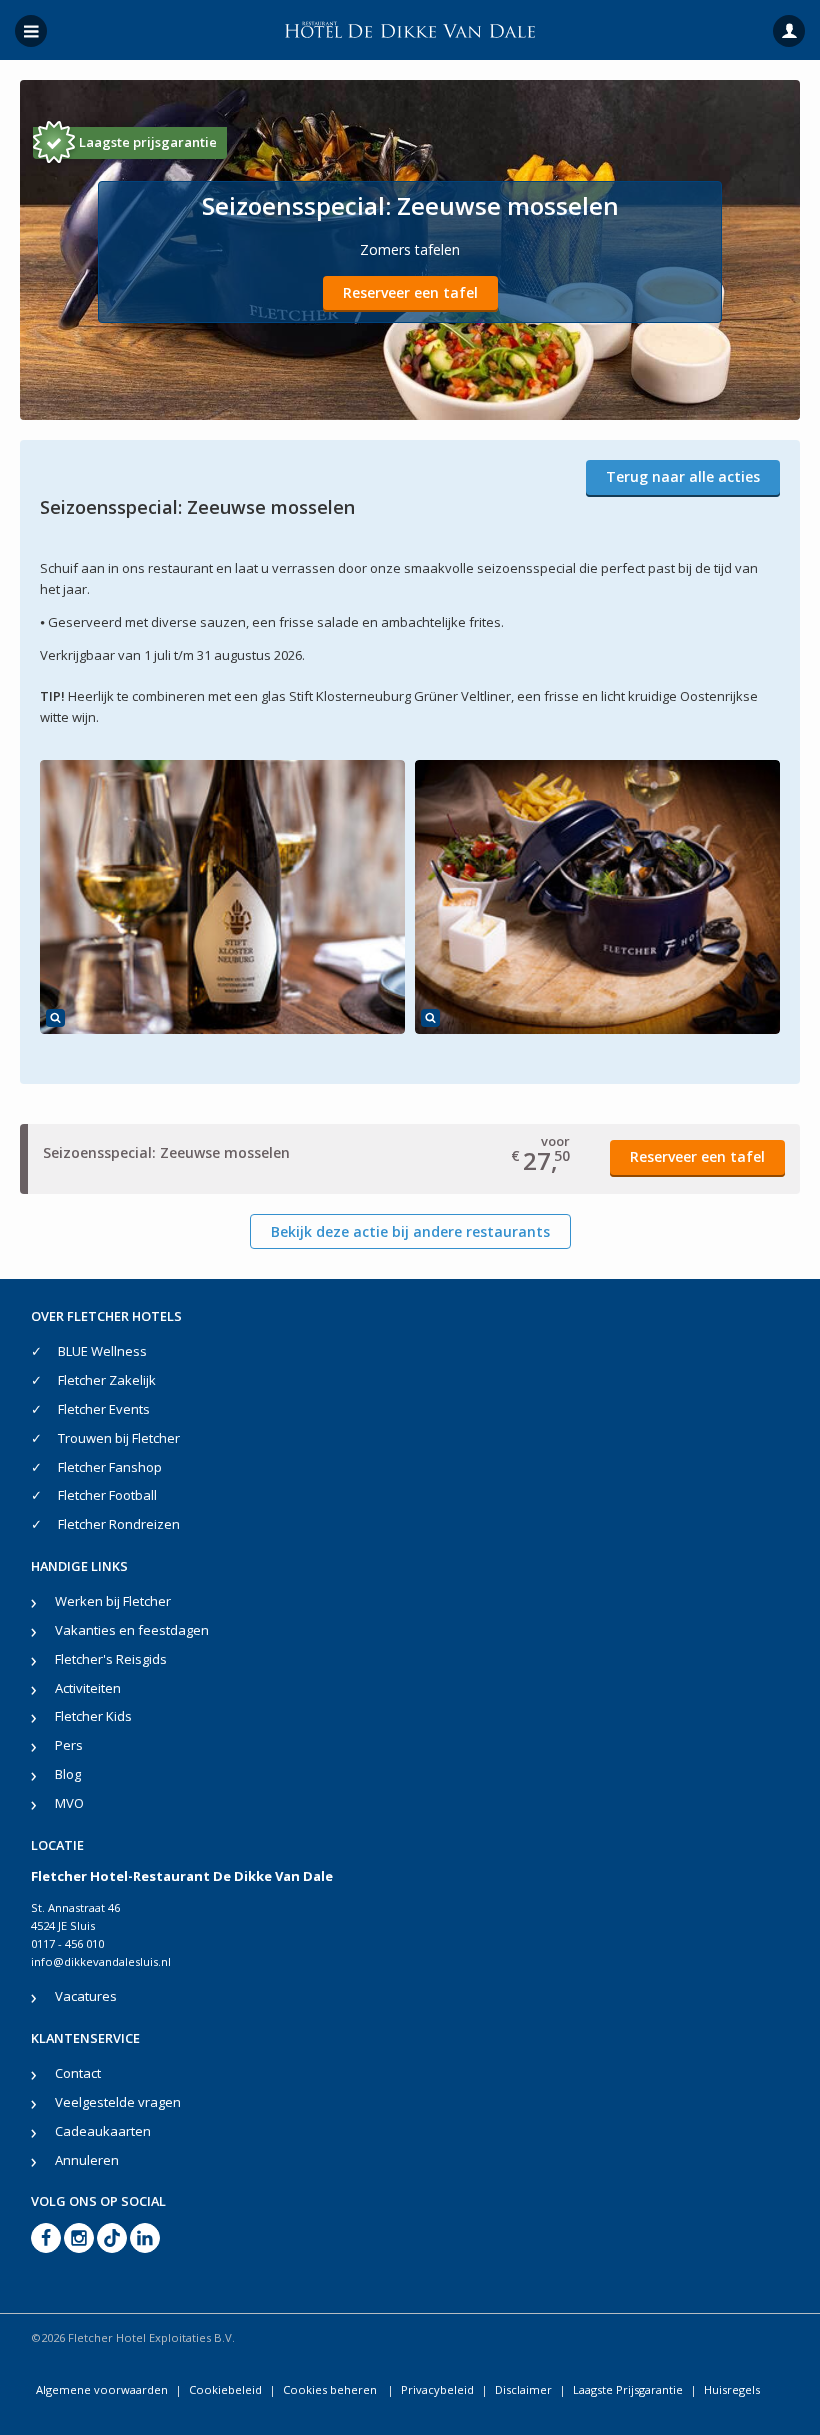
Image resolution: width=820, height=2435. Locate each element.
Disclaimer (523, 2389)
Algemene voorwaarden (102, 2389)
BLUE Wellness (102, 1351)
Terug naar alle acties (683, 476)
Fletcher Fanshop (110, 1467)
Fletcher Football (107, 1495)
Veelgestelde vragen (118, 2102)
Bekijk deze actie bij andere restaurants (410, 1231)
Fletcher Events (104, 1409)
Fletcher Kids (93, 1716)
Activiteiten (88, 1688)
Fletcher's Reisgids (111, 1659)
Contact (78, 2073)
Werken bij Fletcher (113, 1601)
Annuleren (87, 2160)
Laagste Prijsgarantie (628, 2389)
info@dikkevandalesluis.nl (101, 1961)
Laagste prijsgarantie (148, 142)
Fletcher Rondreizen (119, 1524)
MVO (69, 1803)
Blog (68, 1774)
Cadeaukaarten (103, 2131)
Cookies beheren (331, 2389)
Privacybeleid (437, 2389)
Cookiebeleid (225, 2389)
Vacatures (86, 1996)
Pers (69, 1745)
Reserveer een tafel (410, 292)
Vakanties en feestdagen (132, 1630)
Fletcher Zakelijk (107, 1380)
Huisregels (732, 2389)
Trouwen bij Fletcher (119, 1438)
